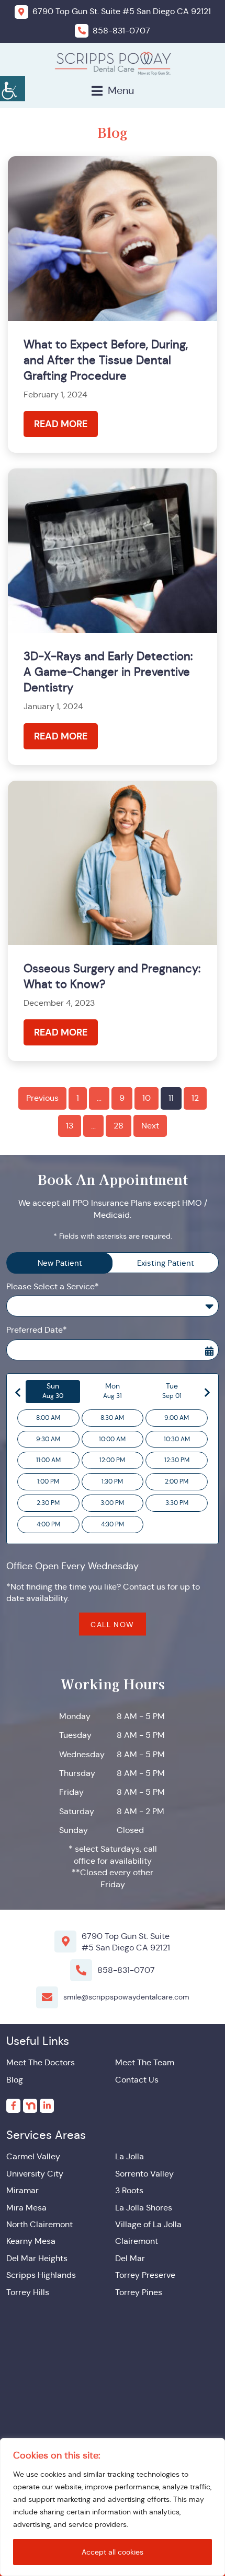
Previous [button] (42, 1098)
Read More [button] (61, 424)
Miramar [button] (22, 2190)
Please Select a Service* (53, 1286)
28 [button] (119, 1126)
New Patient (60, 1263)
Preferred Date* (37, 1330)
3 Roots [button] (129, 2190)
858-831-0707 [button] (126, 1970)
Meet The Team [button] (145, 2062)
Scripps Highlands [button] (41, 2275)
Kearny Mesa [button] (31, 2241)
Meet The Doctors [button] (41, 2062)
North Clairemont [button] (40, 2224)
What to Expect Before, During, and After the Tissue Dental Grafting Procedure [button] (106, 360)
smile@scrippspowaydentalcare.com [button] (126, 1997)
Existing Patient (166, 1263)
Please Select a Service (67, 1307)
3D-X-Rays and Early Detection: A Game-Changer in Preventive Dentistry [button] (108, 672)
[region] (113, 2507)
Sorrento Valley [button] (144, 2174)
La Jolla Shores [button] (144, 2208)
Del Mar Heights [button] (37, 2258)
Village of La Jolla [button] (148, 2224)
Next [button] (150, 1126)
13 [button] (70, 1126)
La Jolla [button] (130, 2156)
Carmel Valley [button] (33, 2156)
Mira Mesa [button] (26, 2208)
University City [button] (35, 2174)
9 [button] (122, 1098)
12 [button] (195, 1098)
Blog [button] (15, 2080)
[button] (13, 89)
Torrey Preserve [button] (145, 2275)
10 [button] (147, 1098)
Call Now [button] (112, 1625)
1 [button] (78, 1098)
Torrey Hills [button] (28, 2292)
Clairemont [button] (137, 2241)
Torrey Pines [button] (139, 2292)
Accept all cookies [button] (113, 2552)
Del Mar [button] (130, 2258)
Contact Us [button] (137, 2080)
